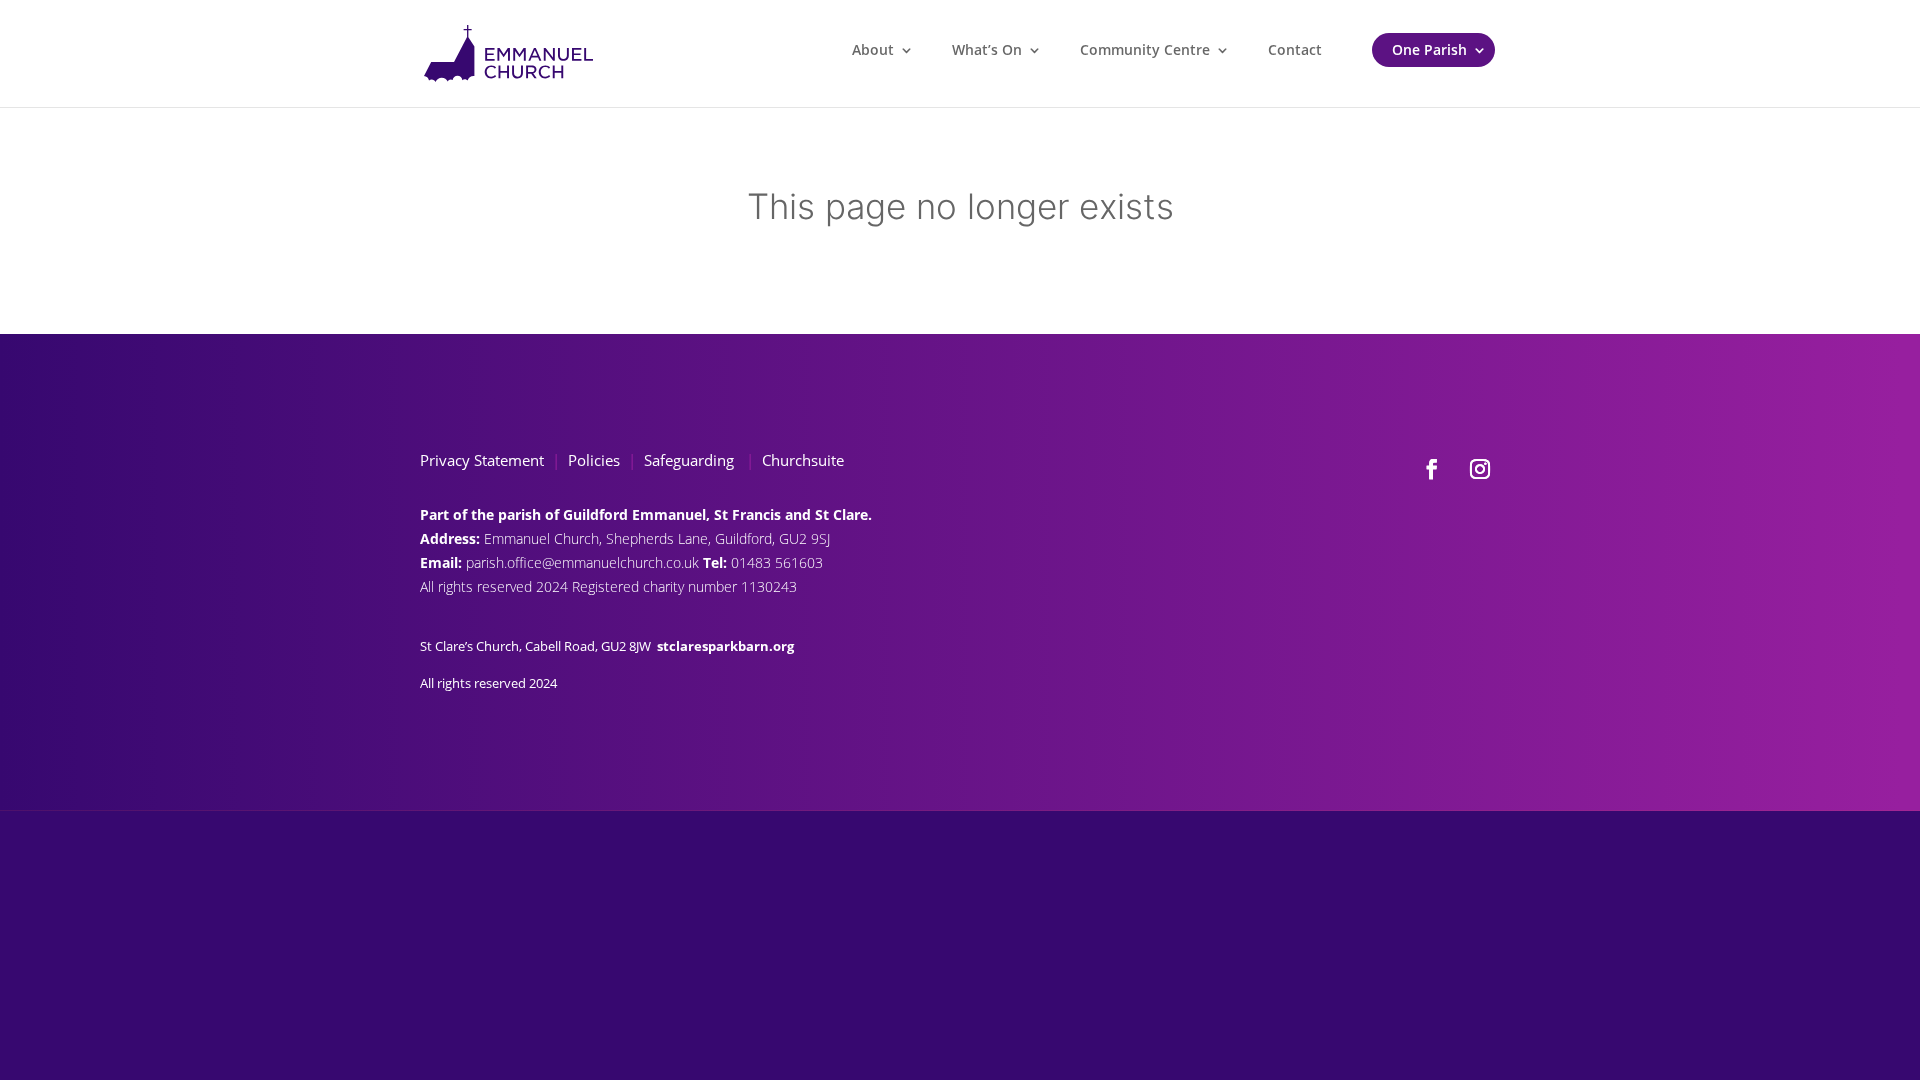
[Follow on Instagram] (1480, 469)
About (873, 49)
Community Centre (1145, 49)
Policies (594, 460)
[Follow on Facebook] (1432, 469)
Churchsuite (801, 460)
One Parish (1429, 49)
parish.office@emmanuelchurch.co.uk (584, 562)
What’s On (987, 49)
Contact (1295, 49)
